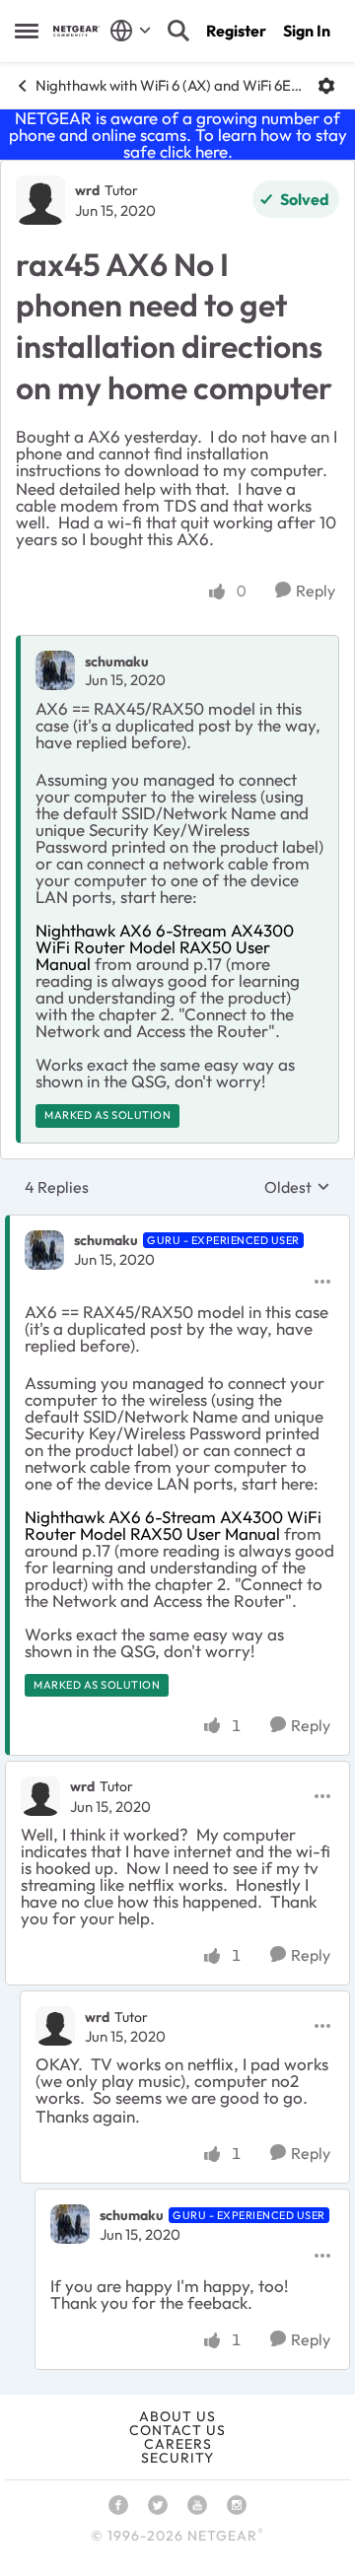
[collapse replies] (177, 1224)
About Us (177, 2416)
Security (177, 2458)
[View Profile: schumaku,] (55, 670)
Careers (178, 2444)
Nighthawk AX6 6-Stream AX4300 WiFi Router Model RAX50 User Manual (165, 947)
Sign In (307, 31)
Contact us (177, 2430)
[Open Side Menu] (27, 31)
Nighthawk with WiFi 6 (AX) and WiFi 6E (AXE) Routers (169, 85)
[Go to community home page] (76, 31)
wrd (87, 190)
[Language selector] (131, 31)
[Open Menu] (326, 86)
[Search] (178, 31)
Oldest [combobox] (297, 1187)
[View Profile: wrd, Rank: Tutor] (40, 200)
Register (236, 31)
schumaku (117, 661)
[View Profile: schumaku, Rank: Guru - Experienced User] (44, 1250)
